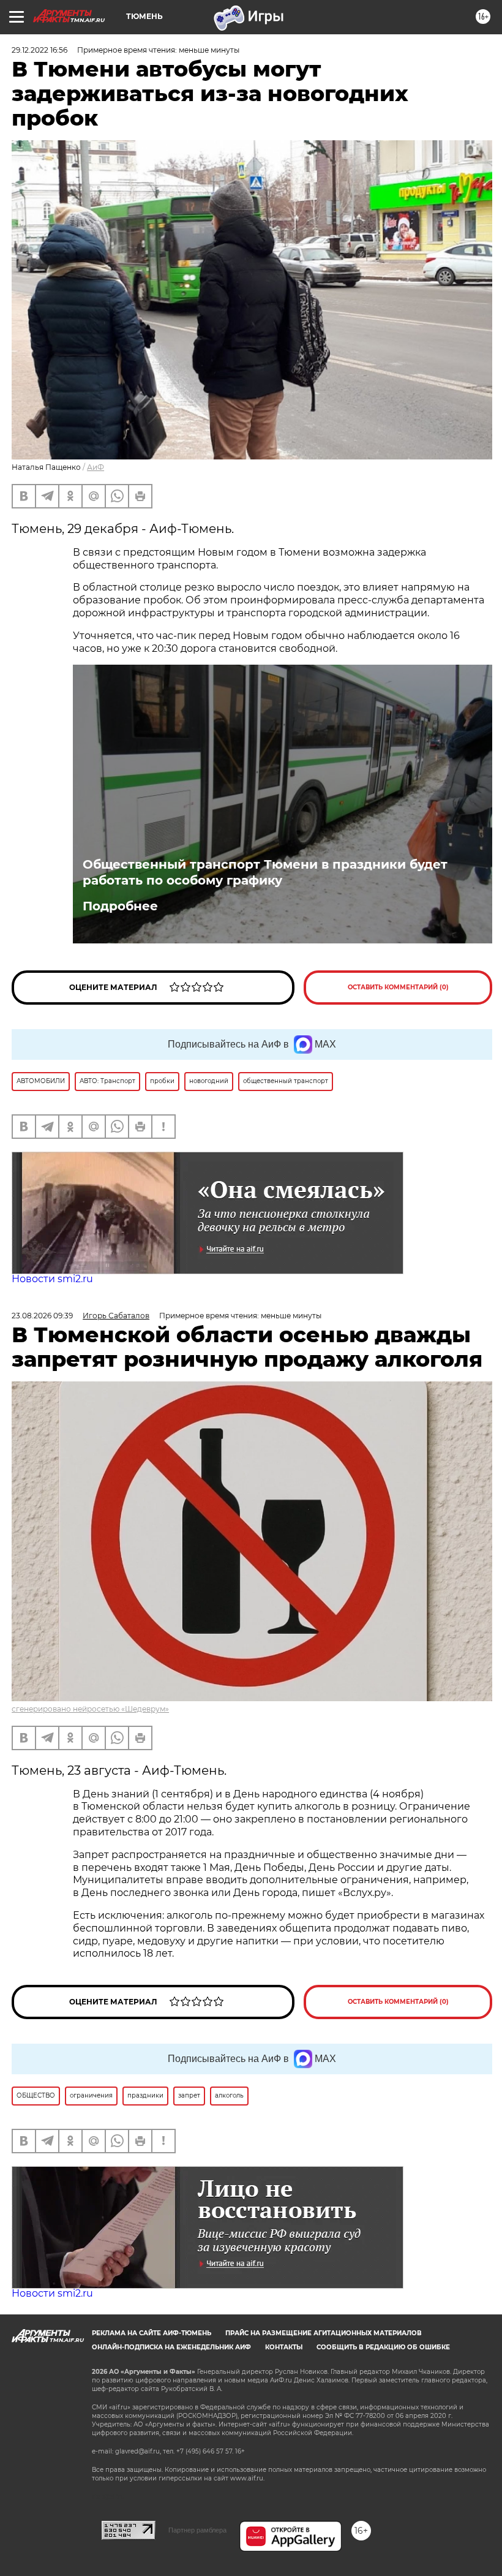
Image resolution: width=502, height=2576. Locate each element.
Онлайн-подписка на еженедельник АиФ (171, 2347)
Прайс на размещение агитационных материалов (324, 2333)
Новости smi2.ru (52, 1279)
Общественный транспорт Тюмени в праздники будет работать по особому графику (265, 872)
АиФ (96, 467)
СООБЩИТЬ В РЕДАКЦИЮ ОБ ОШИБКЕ (383, 2347)
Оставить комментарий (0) (398, 987)
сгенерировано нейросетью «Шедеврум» (90, 1709)
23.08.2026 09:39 (42, 1316)
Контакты (284, 2347)
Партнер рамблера (197, 2530)
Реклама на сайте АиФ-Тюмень (152, 2333)
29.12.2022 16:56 (39, 50)
